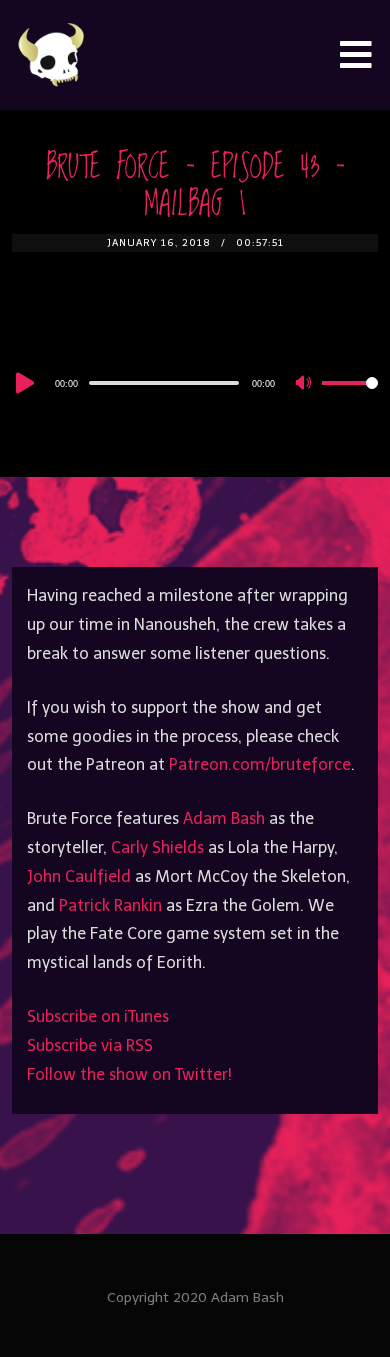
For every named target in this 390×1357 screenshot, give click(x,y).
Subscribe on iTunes (98, 1016)
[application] (195, 382)
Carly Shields (157, 847)
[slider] (350, 399)
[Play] (23, 383)
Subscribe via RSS (90, 1045)
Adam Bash (224, 818)
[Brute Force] (52, 55)
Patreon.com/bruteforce (260, 764)
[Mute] (306, 384)
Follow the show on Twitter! (129, 1074)
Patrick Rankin (110, 905)
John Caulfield (79, 876)
